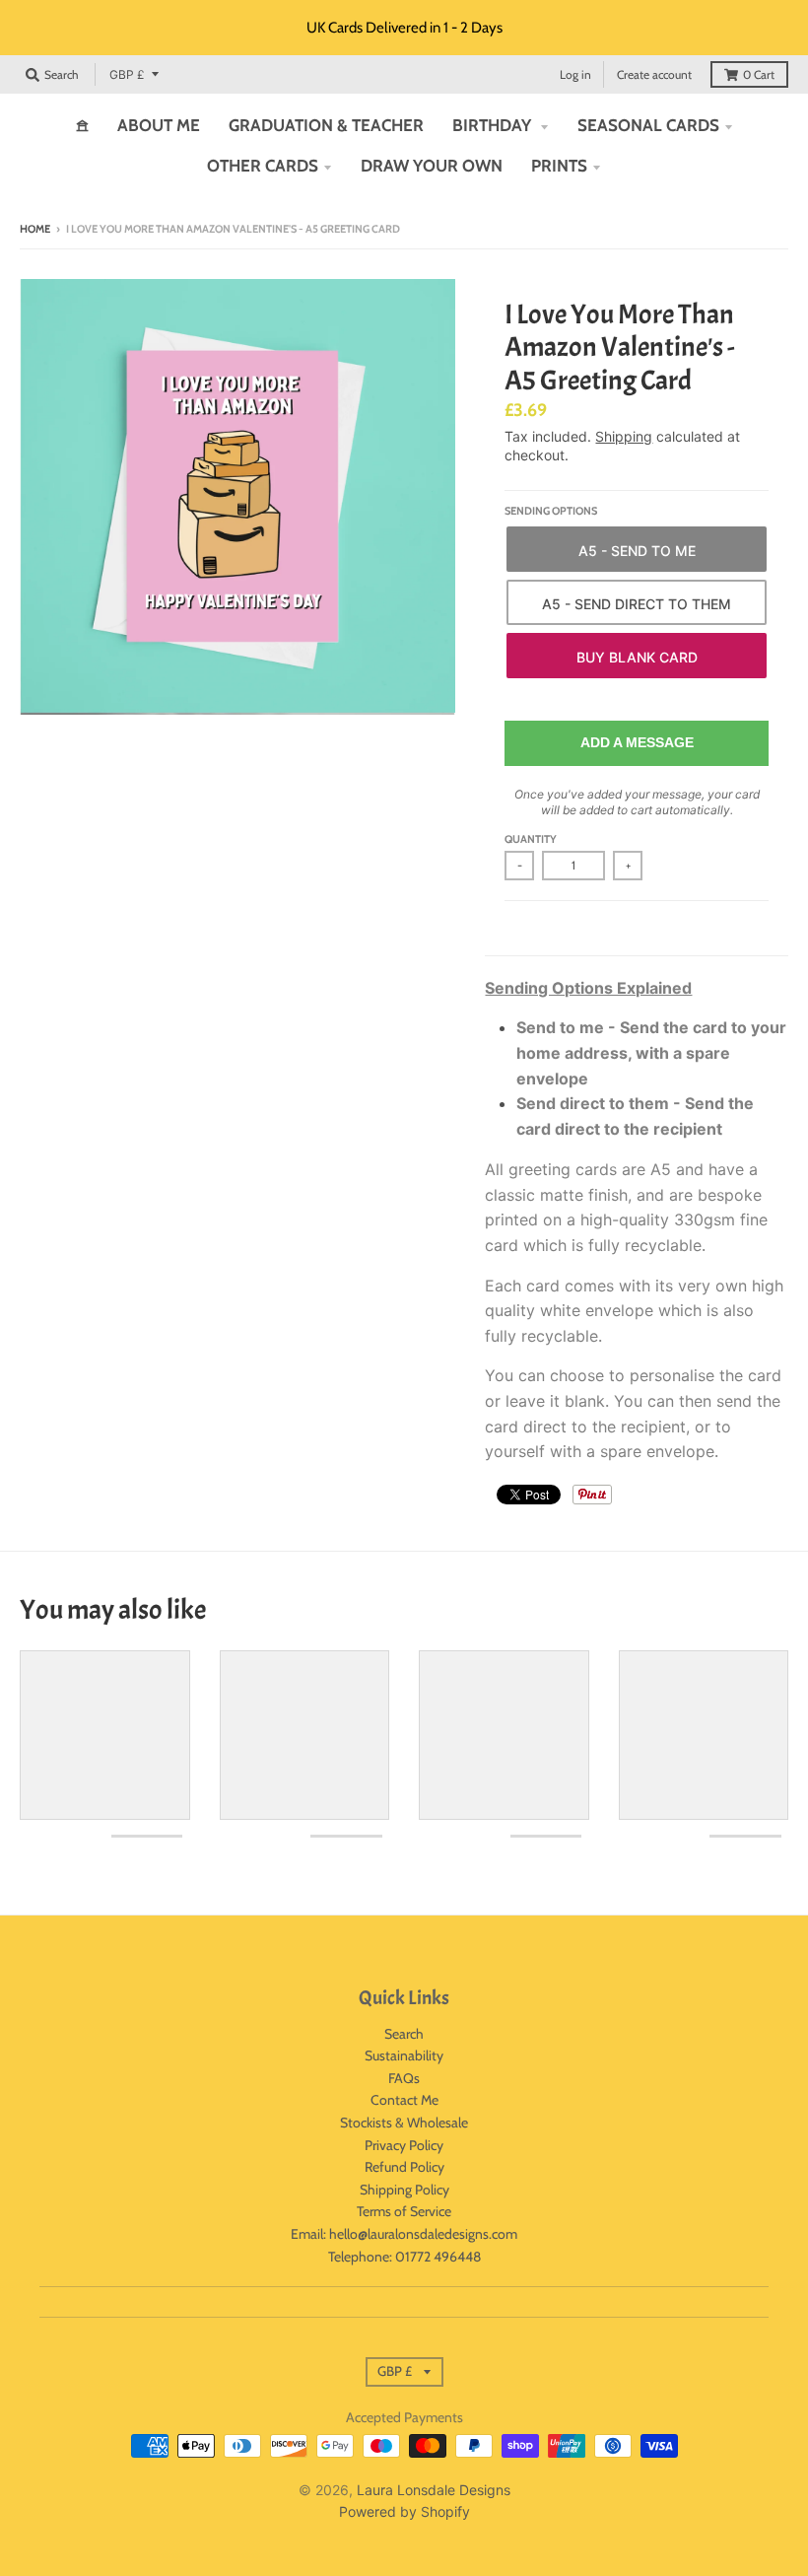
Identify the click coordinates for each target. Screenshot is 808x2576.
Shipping (624, 436)
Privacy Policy (404, 2145)
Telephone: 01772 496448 (404, 2257)
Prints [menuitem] (559, 166)
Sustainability (404, 2055)
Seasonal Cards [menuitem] (648, 125)
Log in (575, 74)
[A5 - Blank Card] (637, 656)
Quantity (531, 839)
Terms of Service (404, 2211)
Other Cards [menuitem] (263, 166)
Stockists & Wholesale (404, 2123)
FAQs (404, 2078)
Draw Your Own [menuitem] (432, 166)
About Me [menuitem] (159, 125)
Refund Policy (404, 2167)
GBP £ (127, 74)
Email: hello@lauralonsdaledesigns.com (404, 2234)
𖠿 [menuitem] (82, 125)
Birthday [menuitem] (494, 125)
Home (35, 229)
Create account (654, 74)
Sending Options (551, 511)
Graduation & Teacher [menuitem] (326, 125)
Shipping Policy (404, 2190)
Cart (759, 74)
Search (404, 2034)
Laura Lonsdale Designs (434, 2490)
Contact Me (404, 2100)
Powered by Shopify (404, 2511)
